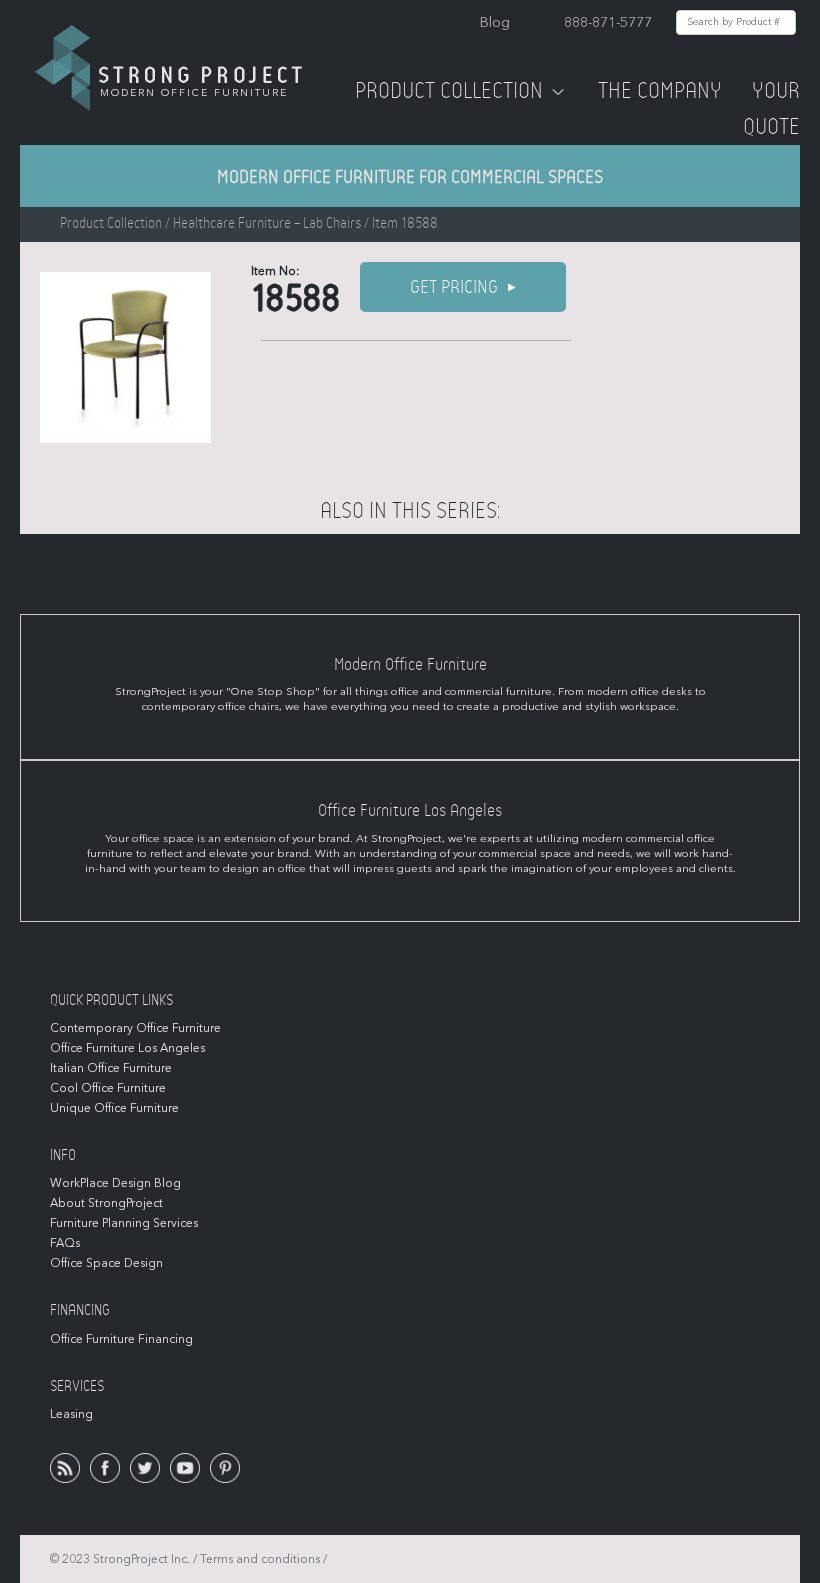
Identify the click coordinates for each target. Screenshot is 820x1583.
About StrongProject (106, 1203)
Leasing (71, 1414)
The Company (660, 91)
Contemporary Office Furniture (135, 1028)
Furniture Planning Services (124, 1223)
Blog (495, 22)
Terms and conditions (260, 1559)
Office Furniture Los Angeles (127, 1048)
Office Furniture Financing (121, 1339)
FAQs (65, 1243)
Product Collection (449, 91)
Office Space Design (106, 1263)
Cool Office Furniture (108, 1088)
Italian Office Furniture (111, 1068)
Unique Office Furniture (114, 1108)
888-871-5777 (608, 22)
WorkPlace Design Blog (115, 1183)
